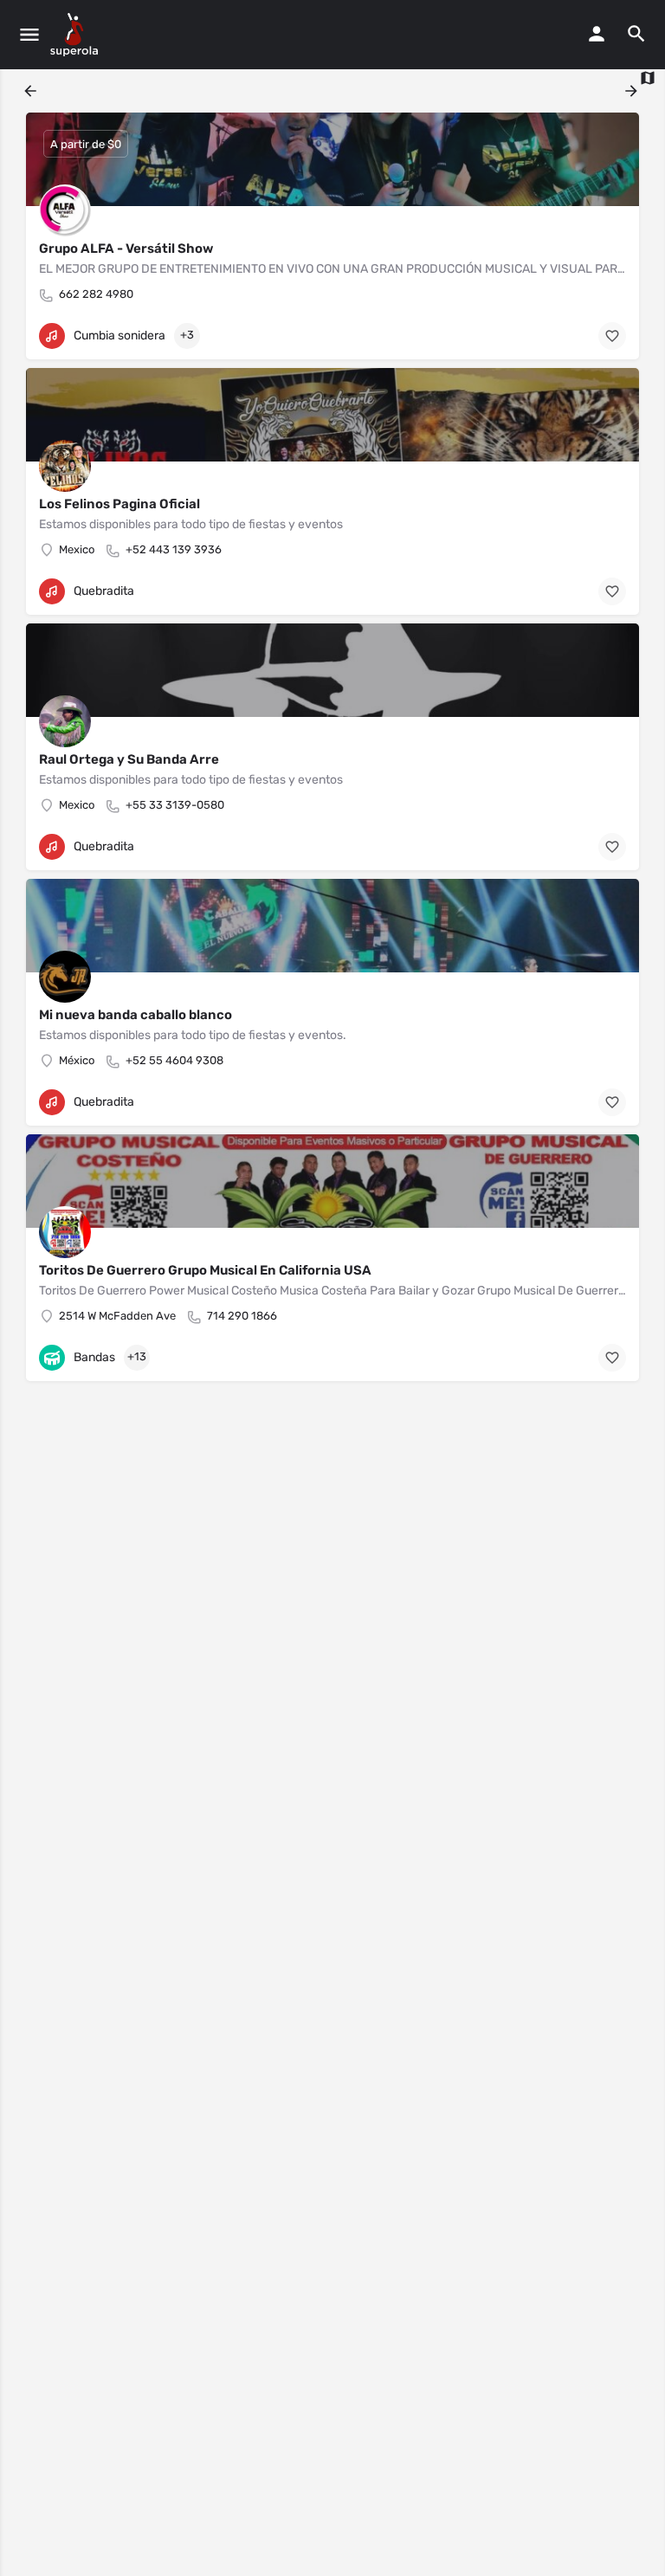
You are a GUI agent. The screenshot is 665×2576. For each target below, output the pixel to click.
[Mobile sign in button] (597, 34)
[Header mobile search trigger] (636, 34)
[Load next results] (633, 91)
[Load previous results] (32, 91)
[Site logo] (76, 35)
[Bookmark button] (612, 336)
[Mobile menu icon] (29, 35)
